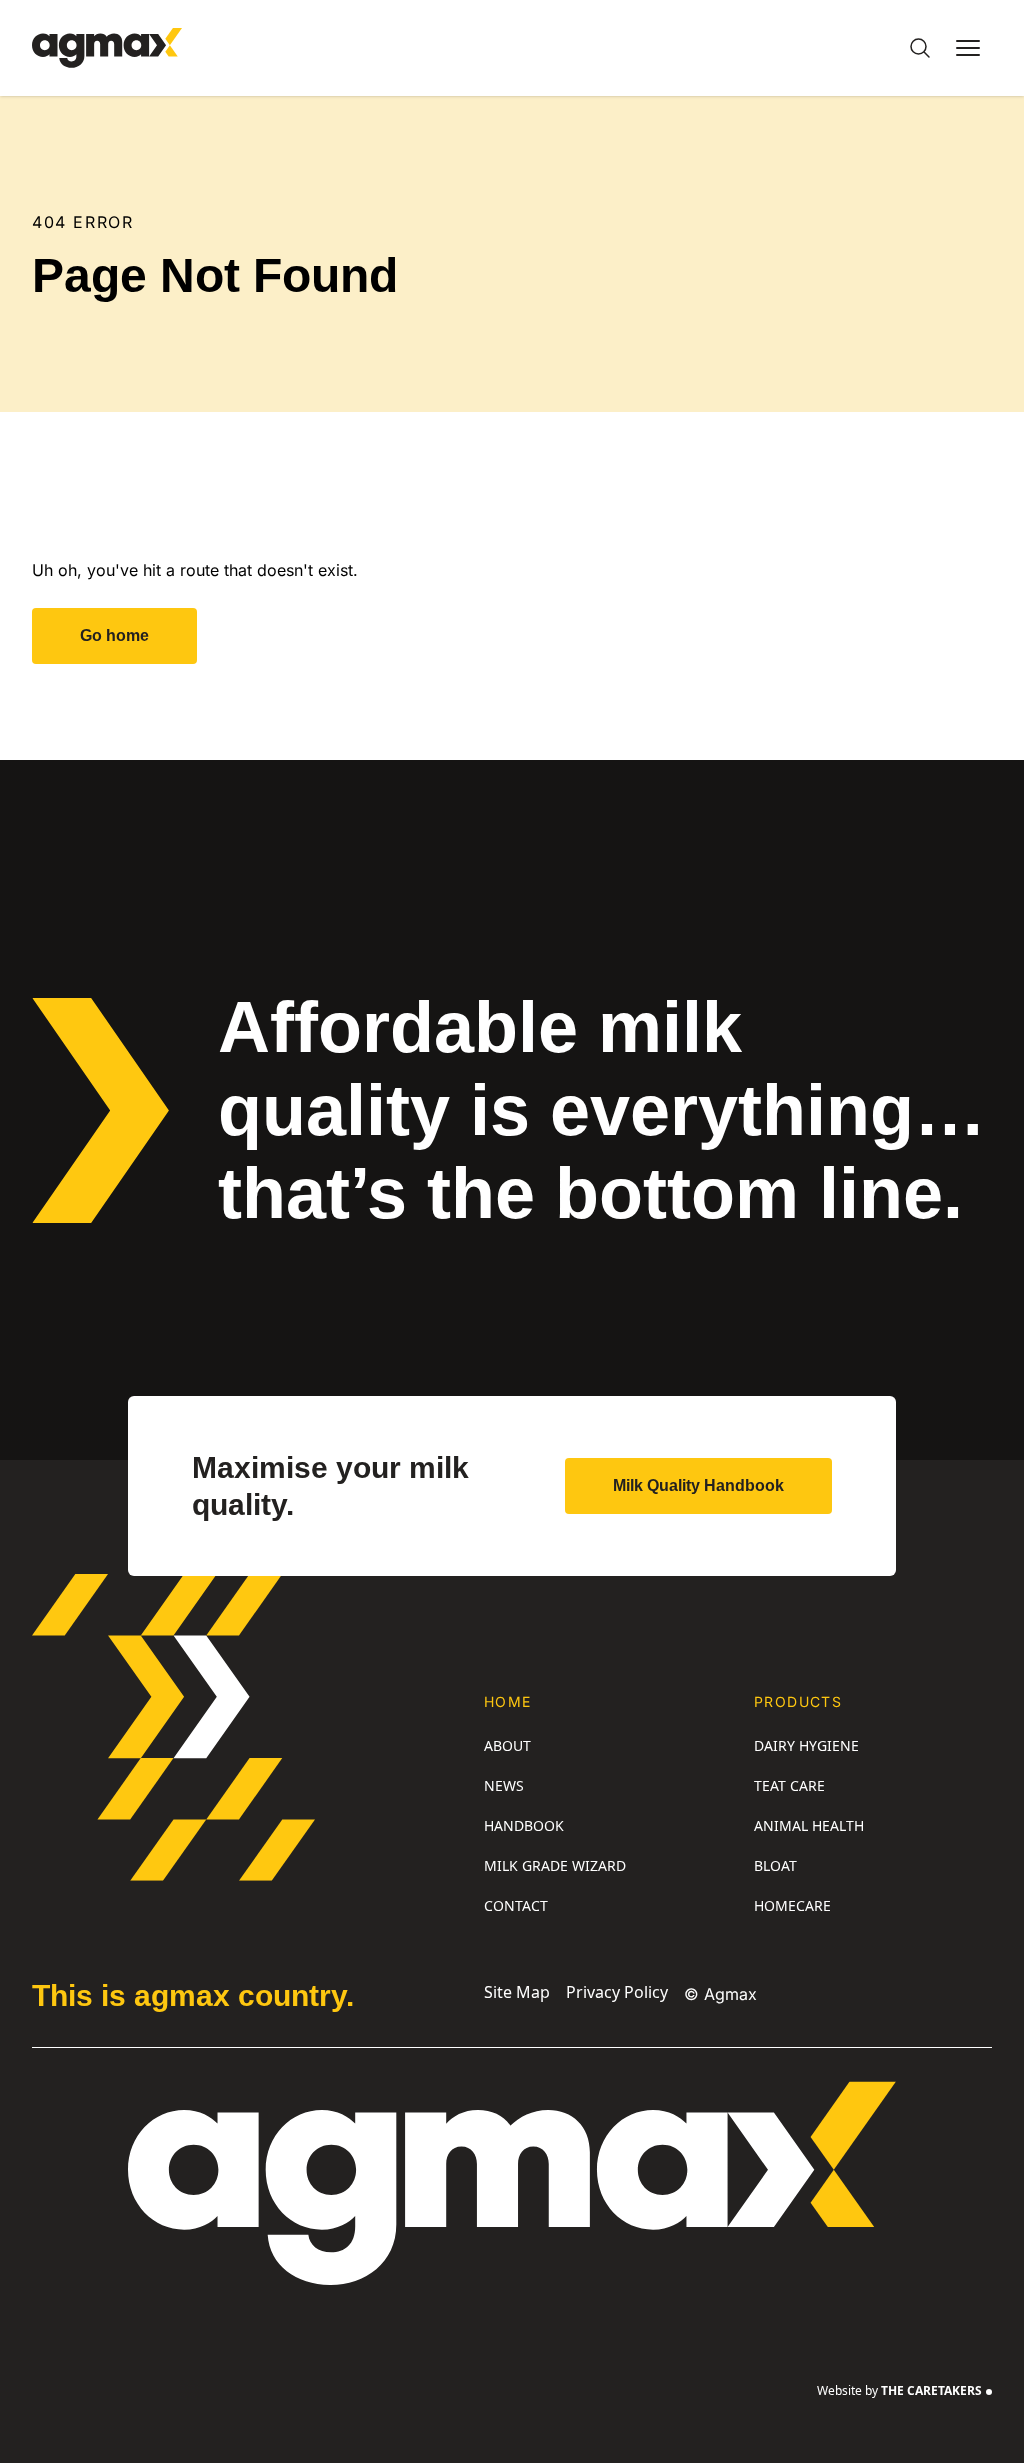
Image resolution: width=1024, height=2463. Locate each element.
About (507, 1745)
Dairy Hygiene (806, 1745)
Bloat (775, 1865)
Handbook (524, 1825)
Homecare (792, 1905)
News (504, 1785)
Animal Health (809, 1825)
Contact (516, 1905)
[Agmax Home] (107, 48)
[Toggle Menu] (968, 48)
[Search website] (920, 48)
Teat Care (789, 1785)
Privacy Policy (617, 1992)
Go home (114, 635)
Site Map (517, 1992)
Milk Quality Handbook (698, 1485)
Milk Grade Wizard (555, 1865)
